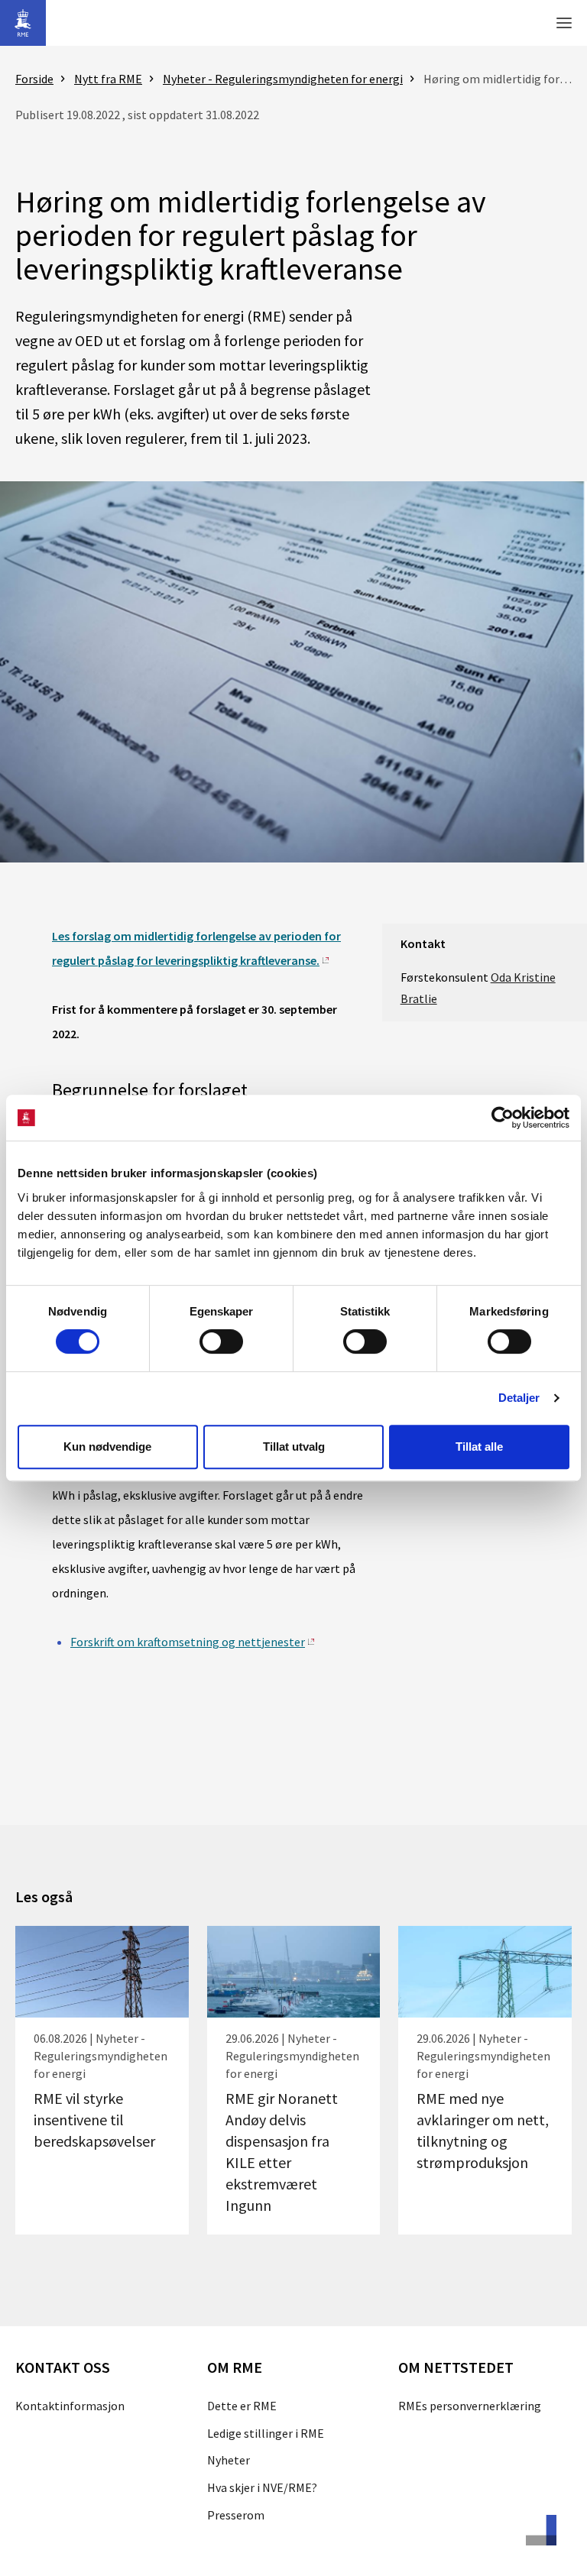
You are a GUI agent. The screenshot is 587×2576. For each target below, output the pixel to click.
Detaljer (519, 1398)
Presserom (236, 2515)
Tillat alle (479, 1447)
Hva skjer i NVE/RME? (262, 2487)
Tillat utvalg (294, 1447)
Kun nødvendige (107, 1447)
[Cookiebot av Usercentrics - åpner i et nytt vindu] (503, 1118)
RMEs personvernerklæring (470, 2406)
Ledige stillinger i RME (266, 2433)
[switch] (221, 1341)
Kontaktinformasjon (70, 2406)
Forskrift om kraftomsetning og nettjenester (188, 1642)
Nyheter (229, 2460)
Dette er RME (242, 2406)
